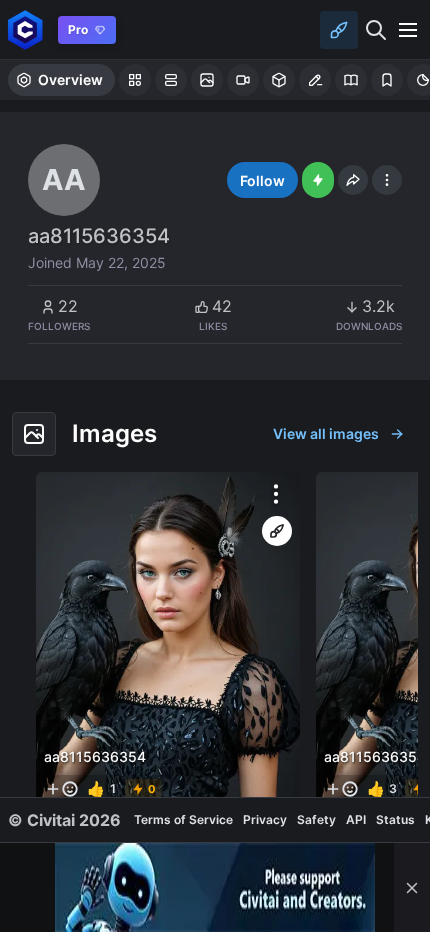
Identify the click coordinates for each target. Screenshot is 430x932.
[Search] (376, 30)
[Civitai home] (25, 29)
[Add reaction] (62, 789)
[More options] (276, 494)
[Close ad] (412, 887)
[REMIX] (277, 531)
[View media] (168, 641)
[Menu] (408, 30)
